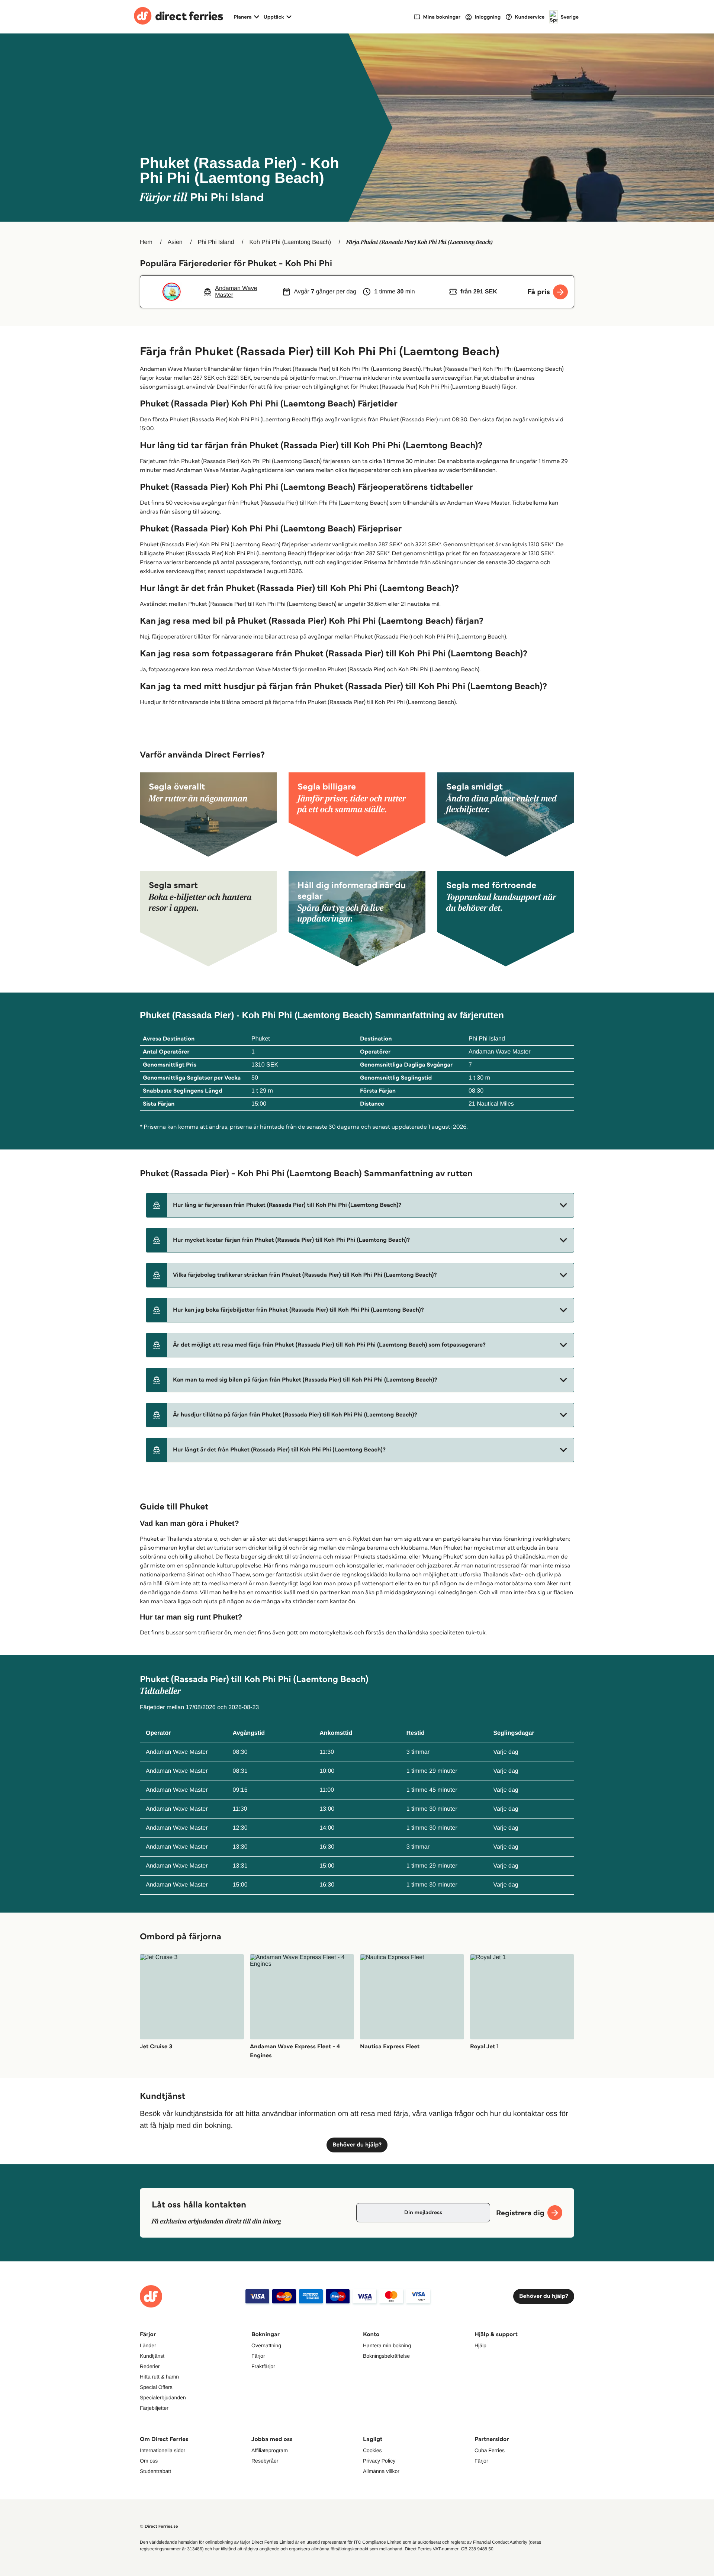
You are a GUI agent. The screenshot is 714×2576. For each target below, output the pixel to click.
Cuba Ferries (490, 2450)
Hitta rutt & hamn (159, 2377)
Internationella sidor (163, 2450)
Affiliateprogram (270, 2450)
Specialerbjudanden (163, 2397)
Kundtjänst (152, 2356)
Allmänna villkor (381, 2471)
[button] (360, 1205)
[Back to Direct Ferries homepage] (178, 17)
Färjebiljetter (154, 2408)
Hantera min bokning (387, 2345)
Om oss (149, 2461)
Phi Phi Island (216, 242)
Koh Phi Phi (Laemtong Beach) (290, 242)
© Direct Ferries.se (159, 2526)
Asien (175, 242)
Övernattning (266, 2345)
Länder (148, 2345)
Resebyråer (265, 2461)
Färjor (258, 2356)
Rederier (150, 2366)
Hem (146, 242)
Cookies (372, 2450)
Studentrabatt (155, 2471)
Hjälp (480, 2345)
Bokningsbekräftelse (386, 2356)
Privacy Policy (379, 2461)
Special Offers (156, 2387)
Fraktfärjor (263, 2366)
